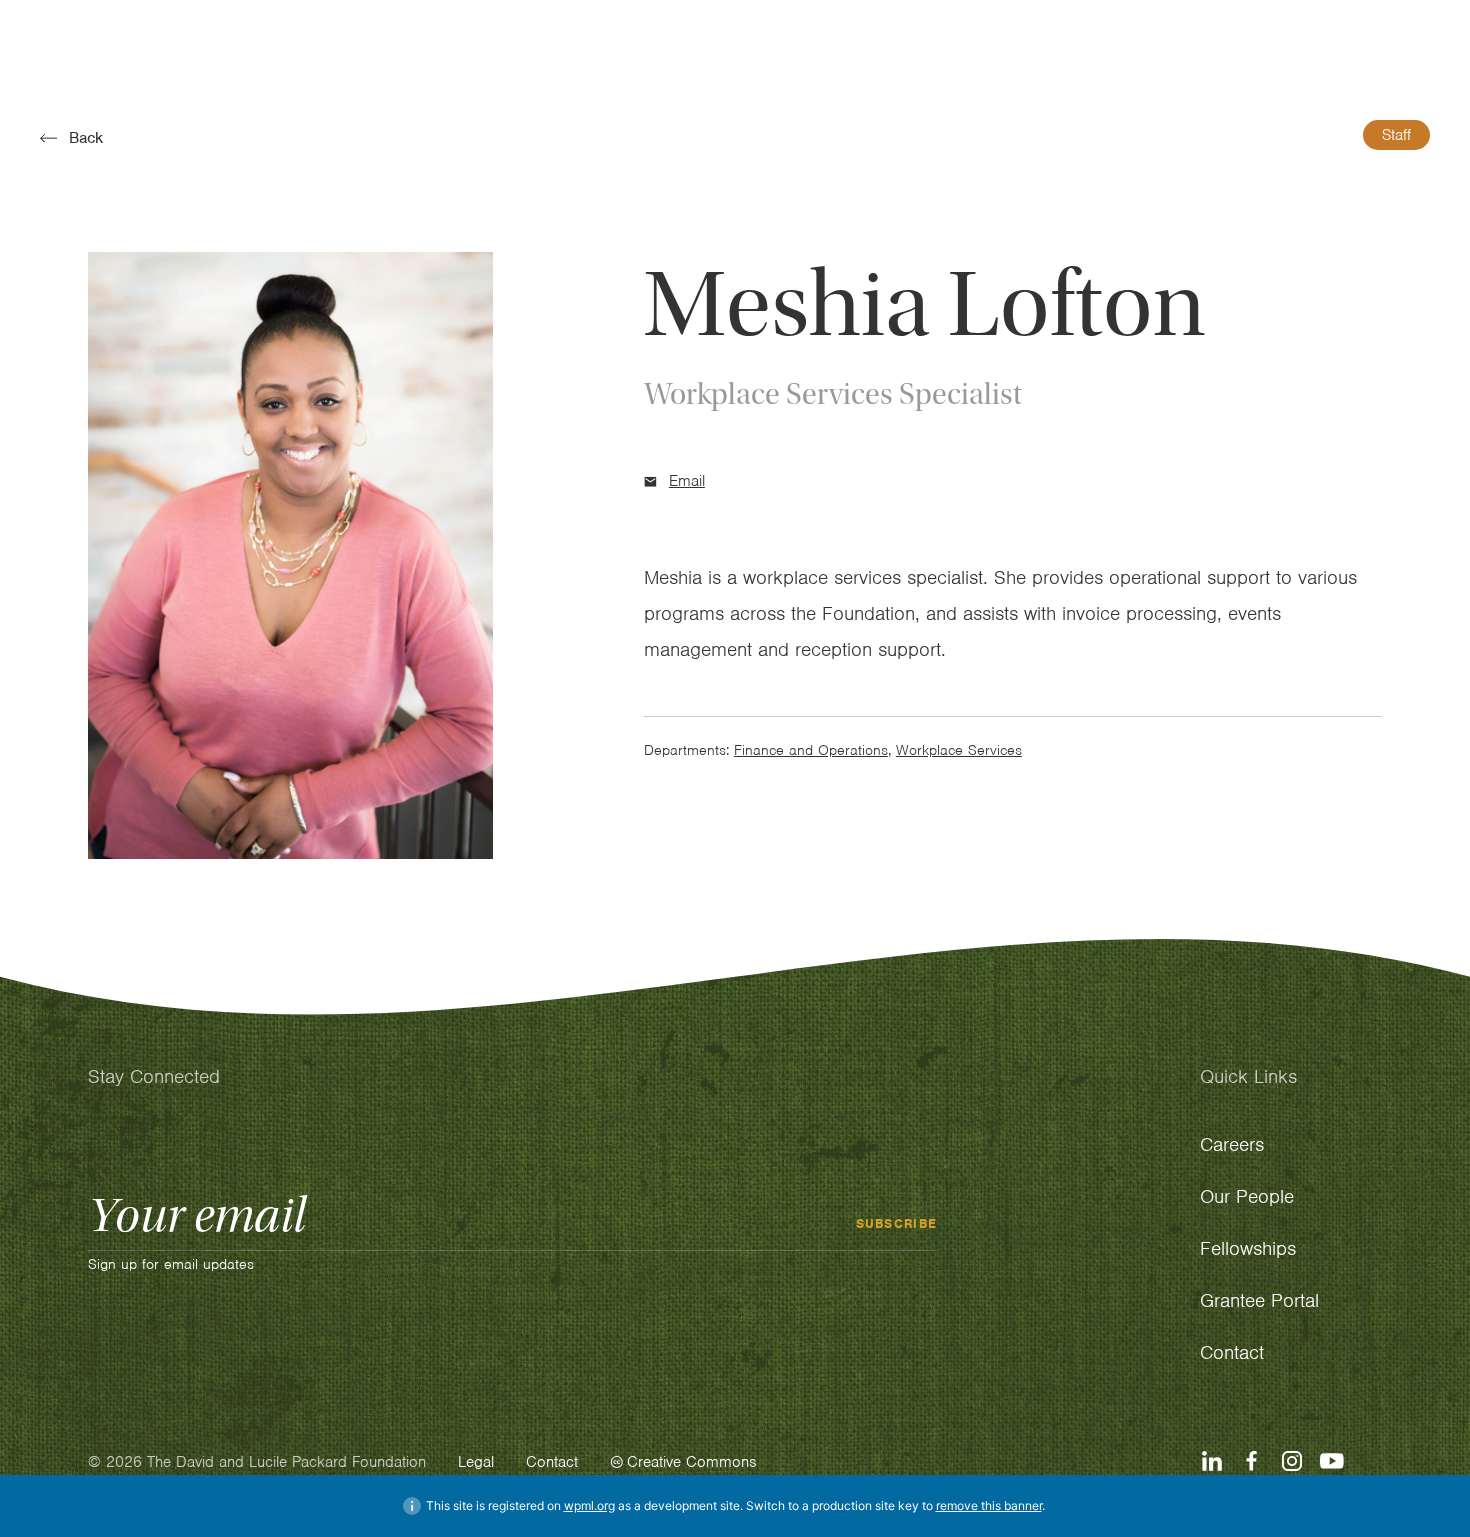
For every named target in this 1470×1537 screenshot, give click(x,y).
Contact (552, 1462)
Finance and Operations (811, 750)
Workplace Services (959, 750)
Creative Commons (692, 1462)
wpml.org (589, 1505)
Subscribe (897, 1222)
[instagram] (1292, 1461)
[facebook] (1252, 1461)
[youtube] (1332, 1461)
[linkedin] (1212, 1461)
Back (86, 138)
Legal (476, 1462)
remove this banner (989, 1505)
